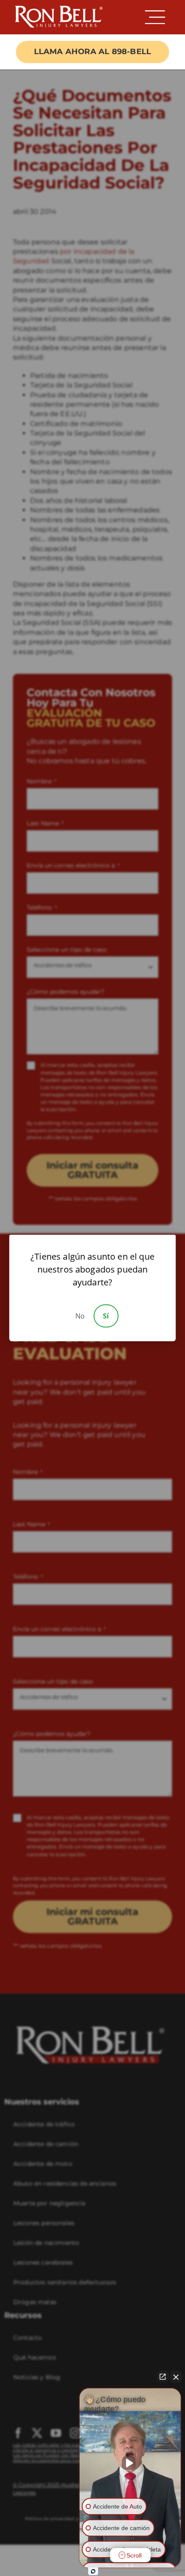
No (80, 1316)
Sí (106, 1316)
